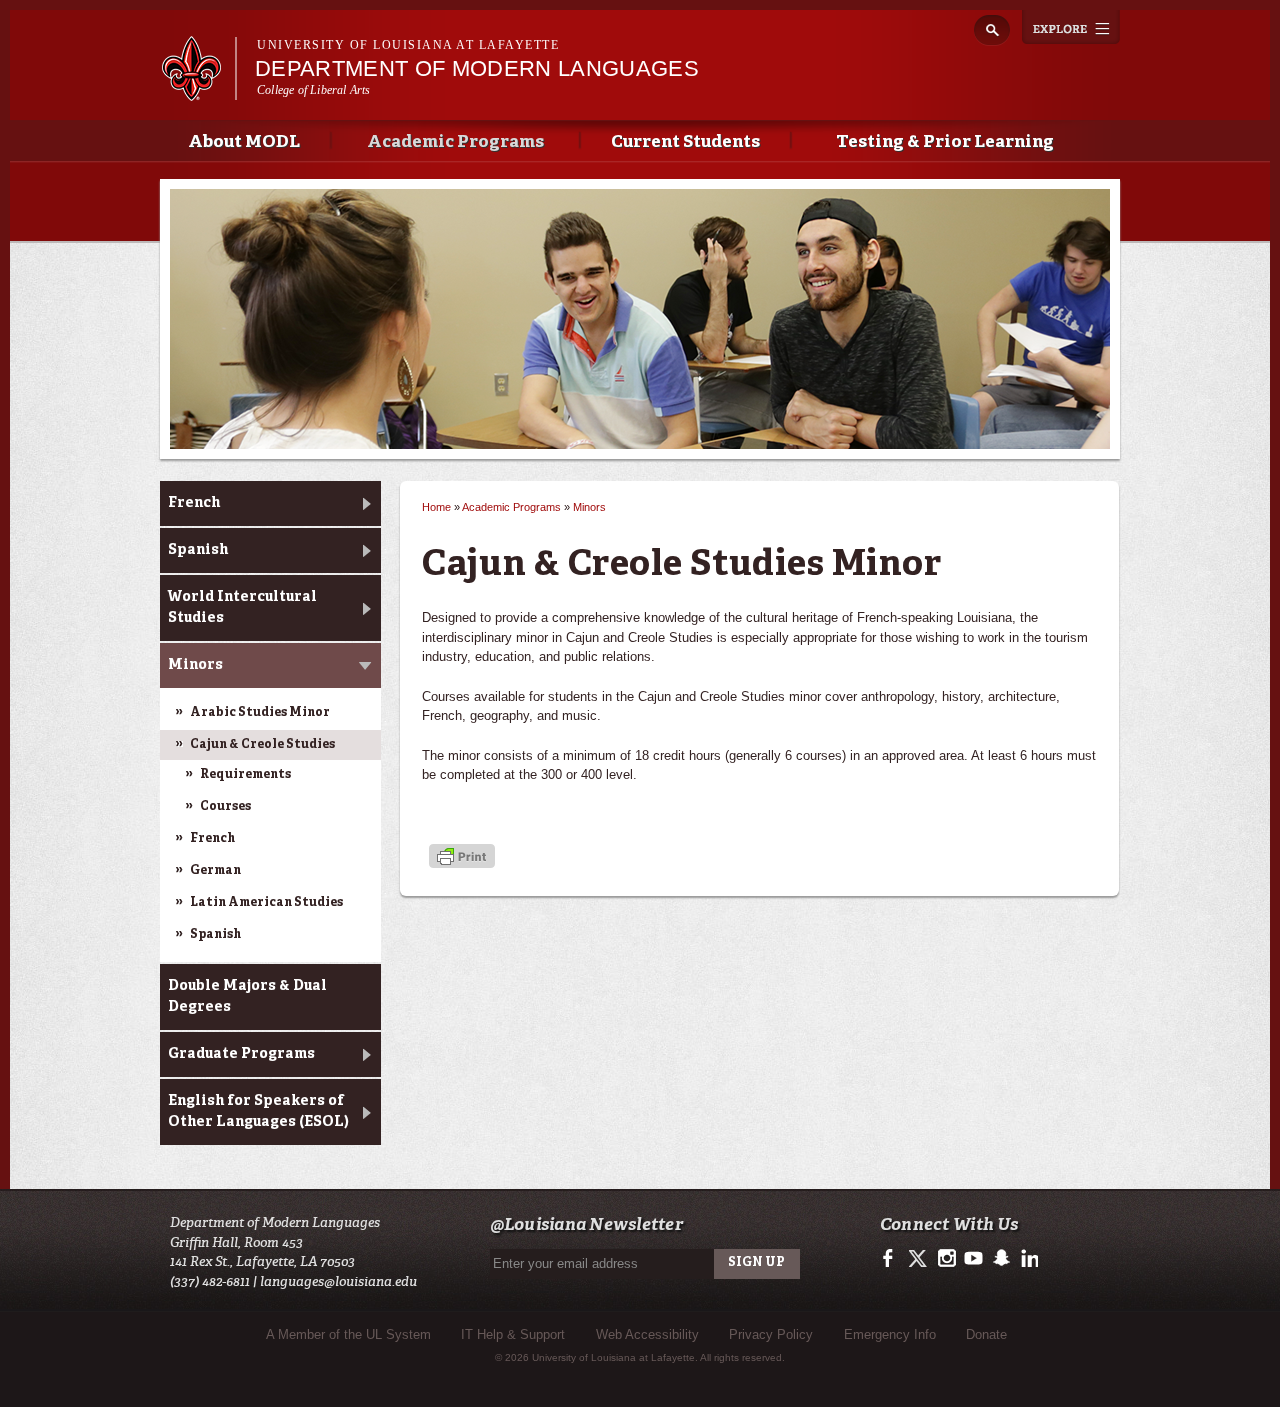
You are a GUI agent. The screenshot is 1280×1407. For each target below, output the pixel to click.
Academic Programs (455, 142)
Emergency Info (890, 1334)
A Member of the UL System (348, 1334)
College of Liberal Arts (314, 90)
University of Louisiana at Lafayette (408, 45)
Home (436, 507)
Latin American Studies (266, 903)
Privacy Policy (771, 1334)
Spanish (198, 550)
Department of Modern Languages (477, 68)
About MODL (244, 142)
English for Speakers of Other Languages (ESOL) (258, 1111)
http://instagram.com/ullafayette (946, 1259)
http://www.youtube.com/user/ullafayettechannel (973, 1259)
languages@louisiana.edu (338, 1281)
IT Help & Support (513, 1334)
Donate (986, 1334)
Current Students (685, 142)
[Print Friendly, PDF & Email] (462, 858)
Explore (1071, 27)
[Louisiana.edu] (198, 91)
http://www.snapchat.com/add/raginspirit (1000, 1259)
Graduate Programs (241, 1054)
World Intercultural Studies (242, 607)
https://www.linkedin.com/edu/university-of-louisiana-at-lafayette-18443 (1027, 1259)
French (194, 503)
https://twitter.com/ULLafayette (919, 1259)
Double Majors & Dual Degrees (247, 996)
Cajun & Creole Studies (262, 745)
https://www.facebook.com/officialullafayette (892, 1259)
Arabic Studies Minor (260, 713)
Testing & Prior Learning (945, 142)
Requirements (245, 775)
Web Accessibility (647, 1334)
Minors (195, 665)
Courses (225, 807)
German (215, 871)
